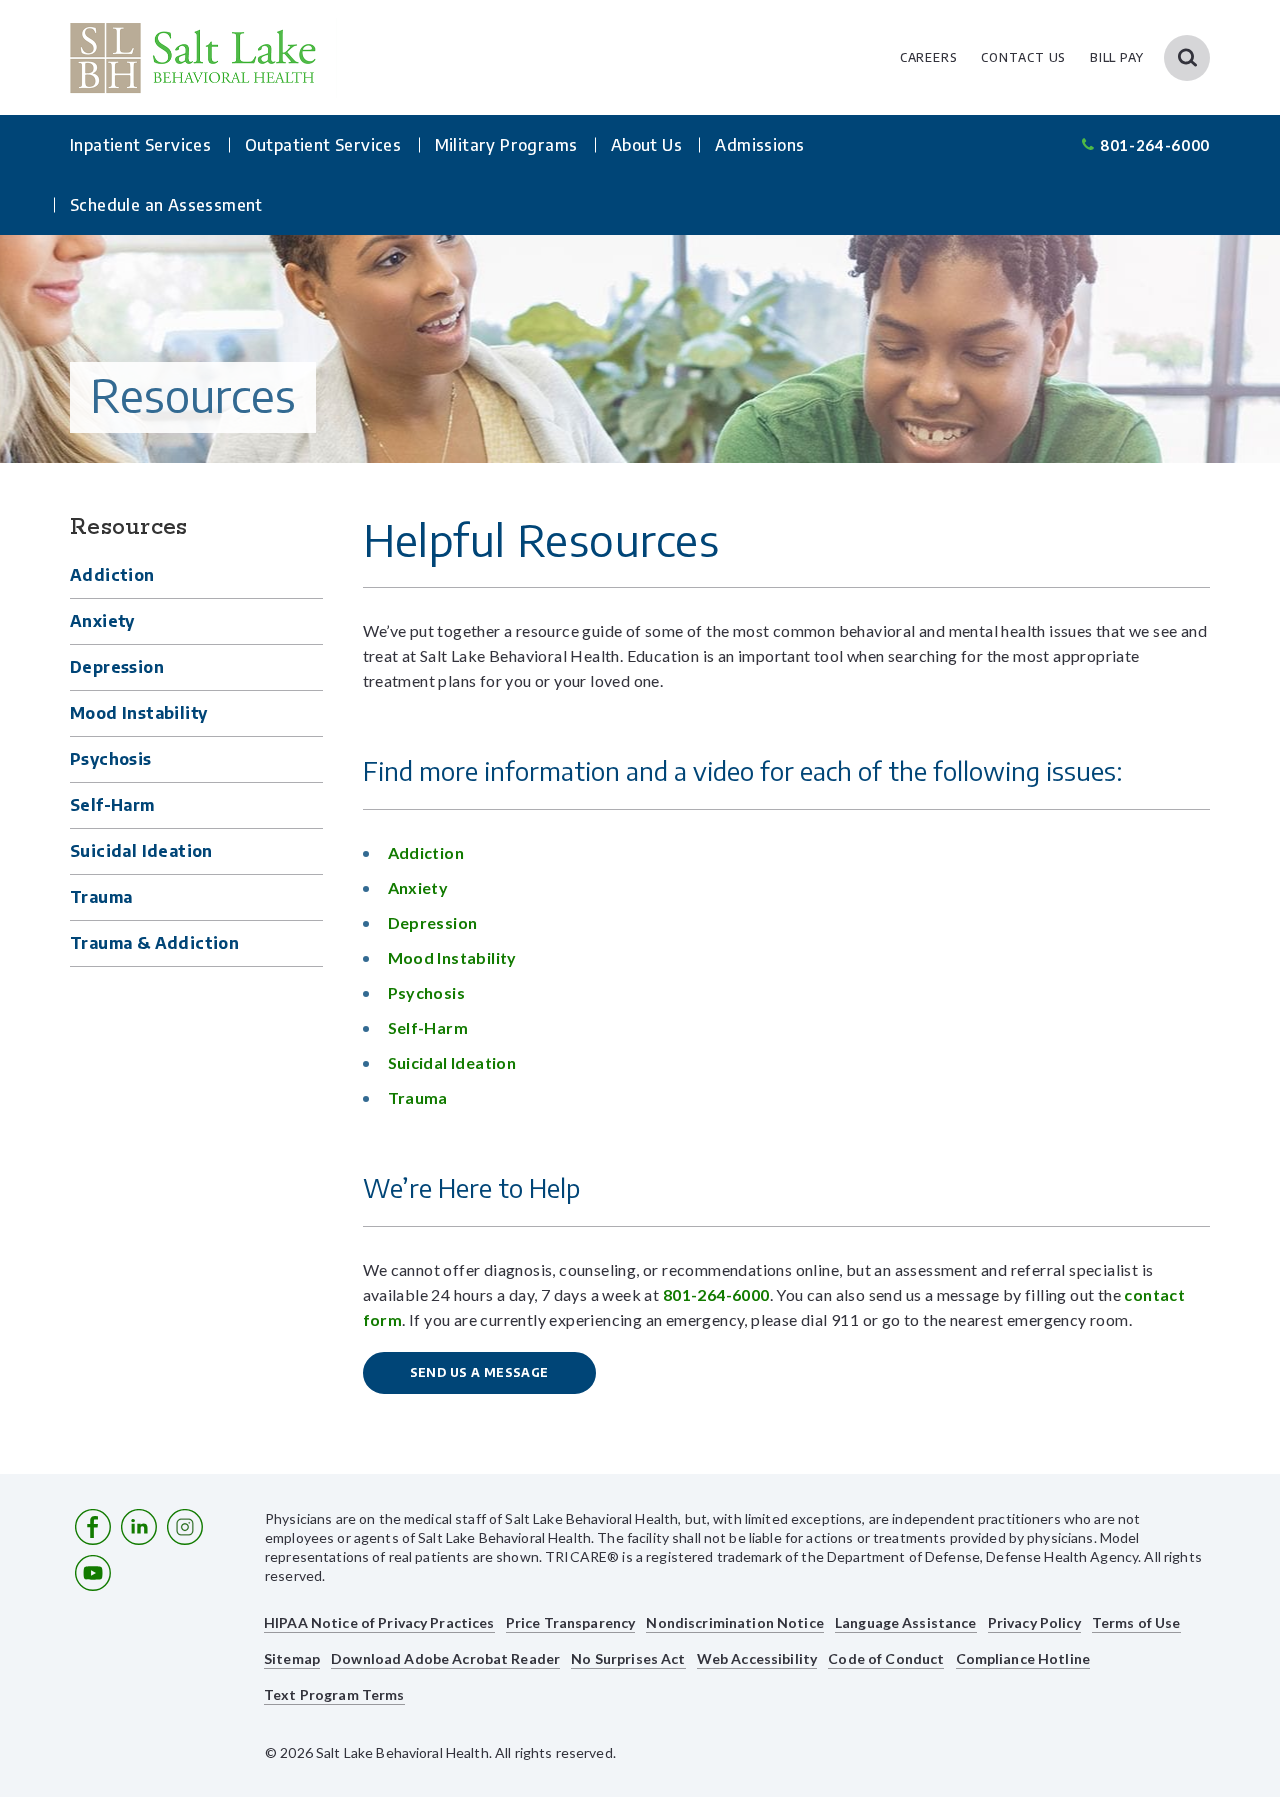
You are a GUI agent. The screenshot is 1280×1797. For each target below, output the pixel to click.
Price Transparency (571, 1622)
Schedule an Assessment (166, 205)
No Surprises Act (628, 1658)
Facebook (93, 1527)
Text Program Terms (334, 1694)
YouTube (93, 1573)
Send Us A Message (479, 1372)
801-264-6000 (1155, 145)
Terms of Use (1136, 1622)
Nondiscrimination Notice (734, 1622)
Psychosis (111, 759)
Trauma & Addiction (154, 943)
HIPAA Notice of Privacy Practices (379, 1622)
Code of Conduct (886, 1658)
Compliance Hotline (1023, 1658)
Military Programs (506, 145)
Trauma (101, 897)
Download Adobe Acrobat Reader (445, 1658)
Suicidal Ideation (141, 851)
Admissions (759, 145)
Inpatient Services (140, 145)
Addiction (112, 575)
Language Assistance (906, 1622)
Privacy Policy (1034, 1622)
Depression (117, 667)
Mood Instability (138, 713)
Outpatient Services (323, 145)
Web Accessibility (757, 1658)
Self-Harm (112, 805)
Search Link (1187, 58)
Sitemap (292, 1658)
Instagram (185, 1527)
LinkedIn (139, 1527)
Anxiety (102, 621)
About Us (646, 145)
